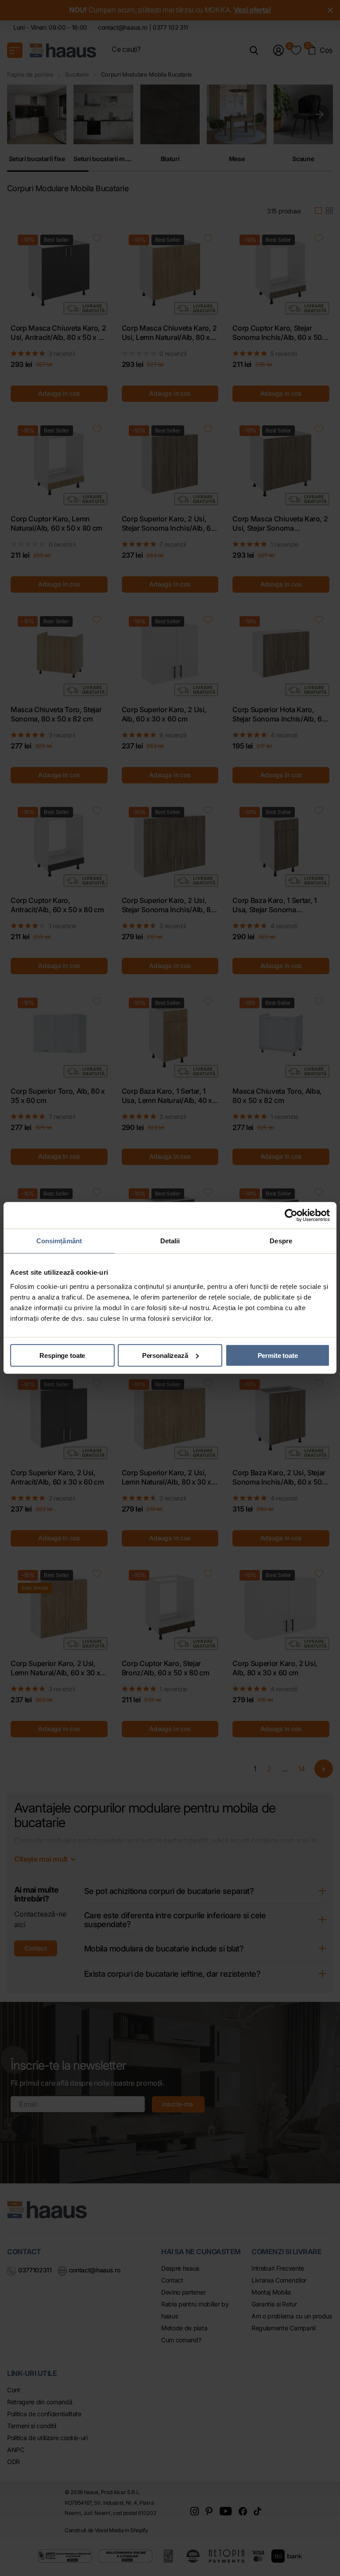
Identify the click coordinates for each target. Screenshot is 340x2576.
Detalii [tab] (170, 1241)
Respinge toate (62, 1355)
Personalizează (165, 1355)
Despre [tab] (281, 1241)
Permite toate (278, 1355)
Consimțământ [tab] (59, 1241)
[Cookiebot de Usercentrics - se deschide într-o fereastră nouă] (291, 1215)
